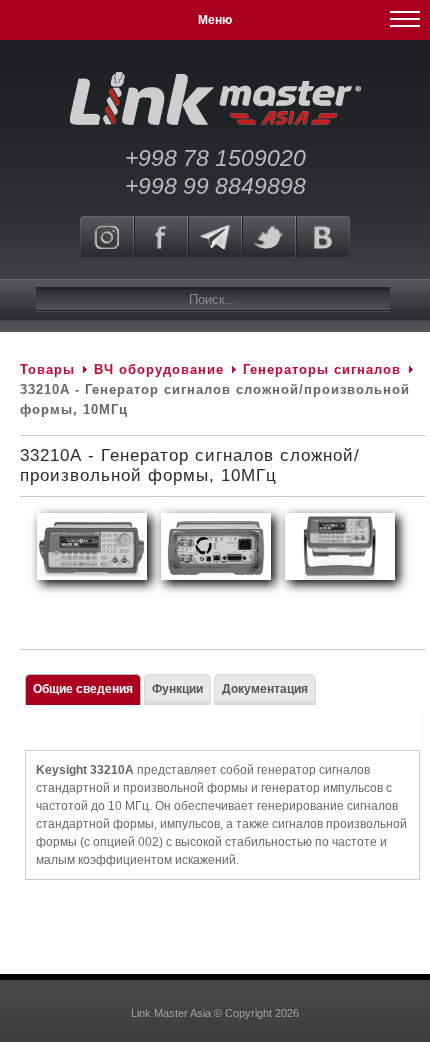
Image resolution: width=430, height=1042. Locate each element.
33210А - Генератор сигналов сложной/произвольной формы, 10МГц (190, 465)
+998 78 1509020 (215, 158)
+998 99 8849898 (215, 186)
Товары (47, 369)
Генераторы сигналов (322, 369)
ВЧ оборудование (159, 369)
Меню (215, 20)
